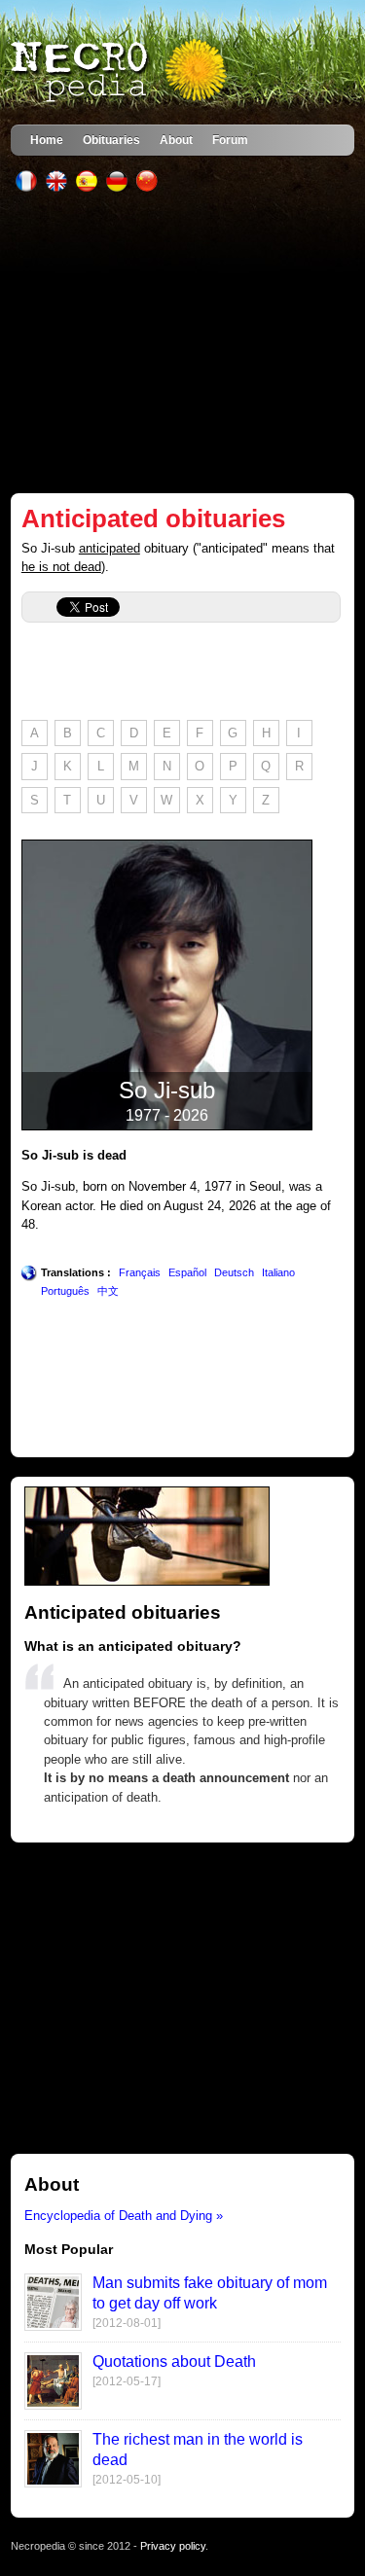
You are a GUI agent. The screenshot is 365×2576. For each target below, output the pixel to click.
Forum (230, 140)
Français (140, 1272)
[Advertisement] (182, 342)
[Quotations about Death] (53, 2405)
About (176, 140)
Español (187, 1272)
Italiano (278, 1272)
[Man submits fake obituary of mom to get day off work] (53, 2326)
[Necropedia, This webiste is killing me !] (121, 72)
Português (65, 1291)
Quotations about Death (174, 2361)
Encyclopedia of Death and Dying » (124, 2216)
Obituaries (111, 140)
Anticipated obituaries (153, 519)
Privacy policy (173, 2546)
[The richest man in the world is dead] (53, 2483)
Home (47, 140)
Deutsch (234, 1272)
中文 (108, 1291)
